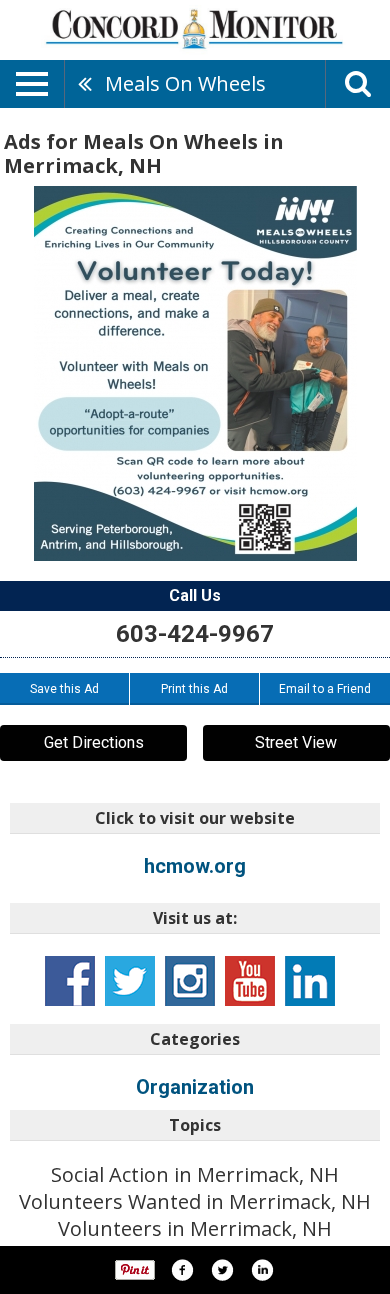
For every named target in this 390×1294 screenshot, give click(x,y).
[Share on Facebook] (182, 1270)
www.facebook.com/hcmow (70, 981)
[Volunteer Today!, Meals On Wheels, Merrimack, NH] (195, 373)
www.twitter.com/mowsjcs (130, 981)
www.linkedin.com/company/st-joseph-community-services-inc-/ (310, 981)
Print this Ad (194, 689)
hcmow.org (195, 866)
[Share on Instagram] (262, 1270)
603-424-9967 (195, 634)
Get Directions (94, 742)
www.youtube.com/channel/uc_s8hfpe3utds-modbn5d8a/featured (250, 981)
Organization (195, 1087)
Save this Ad (64, 689)
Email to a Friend (325, 689)
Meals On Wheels (185, 83)
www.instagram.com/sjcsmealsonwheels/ (190, 981)
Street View (296, 742)
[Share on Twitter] (222, 1270)
